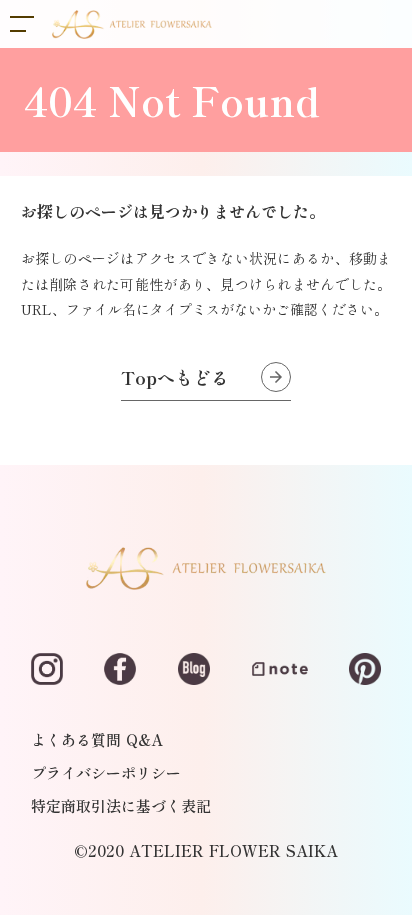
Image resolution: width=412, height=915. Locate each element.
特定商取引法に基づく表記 (121, 805)
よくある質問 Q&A (97, 739)
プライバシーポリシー (106, 772)
